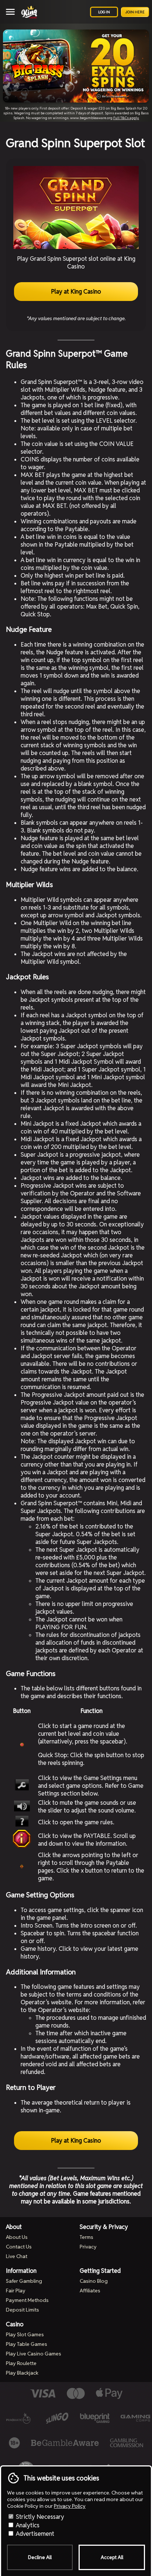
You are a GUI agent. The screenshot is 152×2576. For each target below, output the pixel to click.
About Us (17, 2237)
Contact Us (19, 2247)
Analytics (27, 2525)
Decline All (40, 2557)
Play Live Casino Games (34, 2354)
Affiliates (90, 2291)
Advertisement (34, 2534)
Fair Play (16, 2291)
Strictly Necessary (39, 2517)
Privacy (88, 2247)
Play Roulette (21, 2363)
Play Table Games (27, 2344)
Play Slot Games (25, 2334)
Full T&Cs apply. (126, 118)
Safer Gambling (24, 2281)
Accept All (112, 2557)
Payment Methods (27, 2300)
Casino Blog (94, 2281)
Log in (104, 12)
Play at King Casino (76, 292)
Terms (87, 2237)
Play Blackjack (22, 2373)
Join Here (135, 12)
